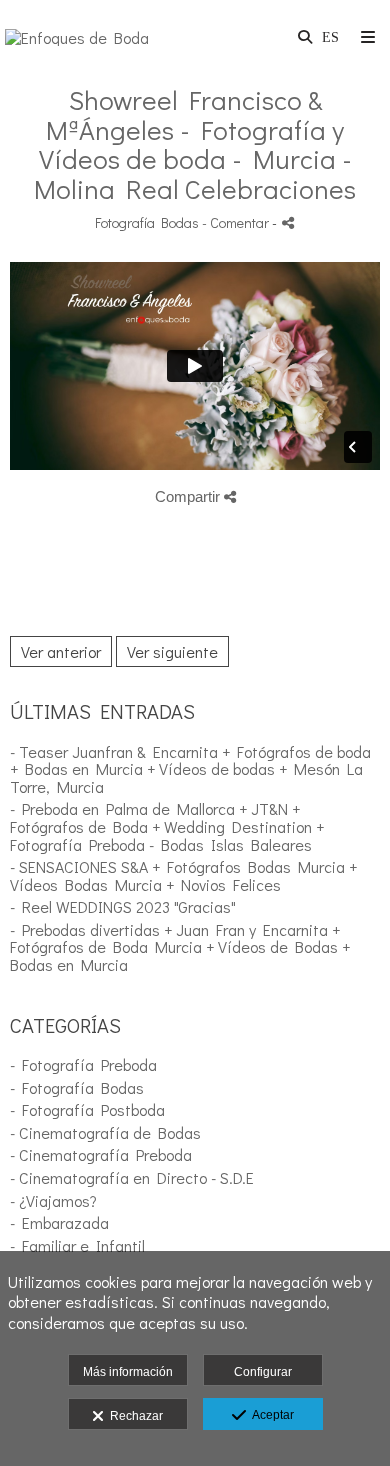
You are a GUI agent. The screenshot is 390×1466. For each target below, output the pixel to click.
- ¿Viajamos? (53, 1200)
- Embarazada (59, 1222)
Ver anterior (61, 651)
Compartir (189, 496)
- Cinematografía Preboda (101, 1154)
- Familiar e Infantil (77, 1245)
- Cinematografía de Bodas (105, 1132)
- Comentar (237, 222)
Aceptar (270, 1415)
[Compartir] (288, 222)
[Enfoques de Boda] (77, 37)
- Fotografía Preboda (83, 1064)
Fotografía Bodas (147, 222)
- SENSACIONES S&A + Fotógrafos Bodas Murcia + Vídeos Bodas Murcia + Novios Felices (183, 875)
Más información (128, 1372)
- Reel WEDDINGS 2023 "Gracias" (123, 906)
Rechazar (133, 1416)
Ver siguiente (172, 651)
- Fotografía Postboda (87, 1109)
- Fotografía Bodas (77, 1087)
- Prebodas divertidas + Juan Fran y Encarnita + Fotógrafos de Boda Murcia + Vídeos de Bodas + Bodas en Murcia (180, 947)
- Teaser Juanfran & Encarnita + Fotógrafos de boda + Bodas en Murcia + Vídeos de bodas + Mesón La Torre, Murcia (190, 769)
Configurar (263, 1372)
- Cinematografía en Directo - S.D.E (132, 1177)
